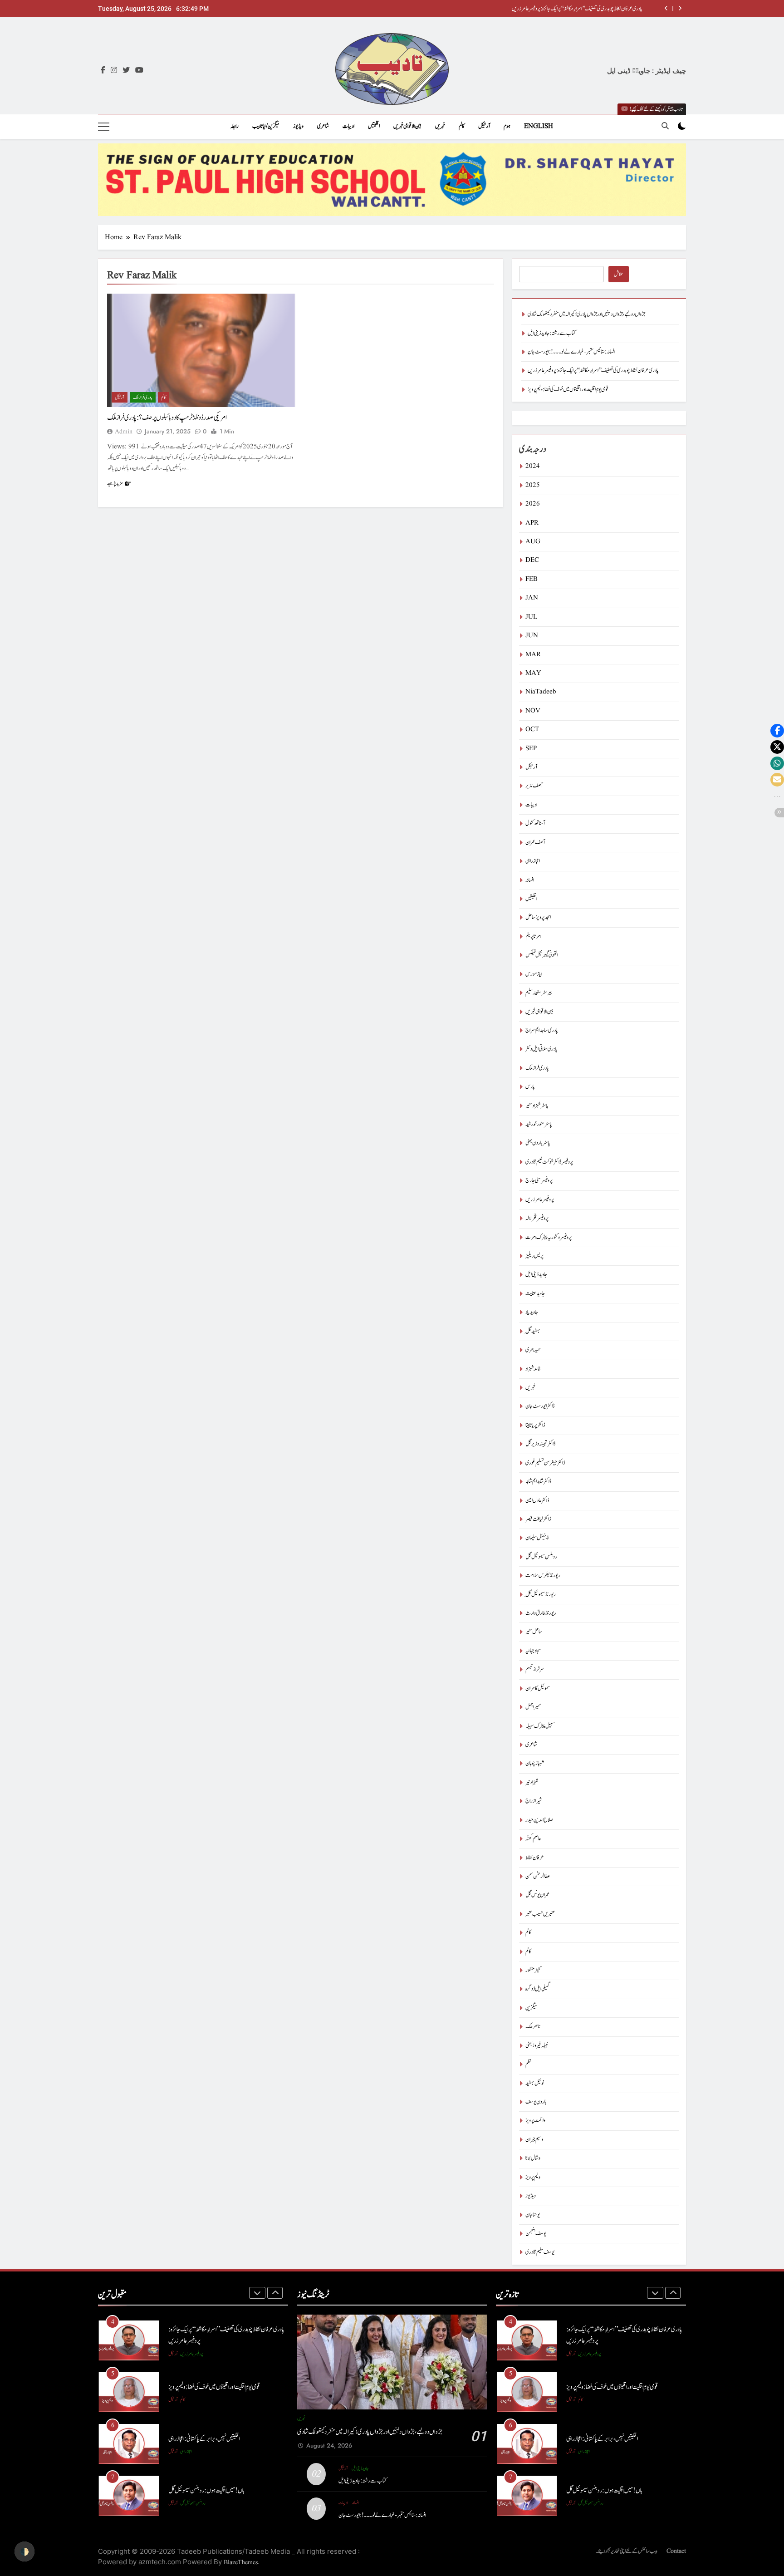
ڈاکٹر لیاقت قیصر (538, 1519)
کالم (462, 126)
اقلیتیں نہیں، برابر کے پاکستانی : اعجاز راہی (204, 2387)
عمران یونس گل (537, 1895)
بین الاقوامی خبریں (407, 126)
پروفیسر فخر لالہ (537, 1218)
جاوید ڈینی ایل (536, 1275)
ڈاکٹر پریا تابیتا (535, 1425)
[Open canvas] (104, 127)
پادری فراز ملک (143, 397)
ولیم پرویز (533, 2177)
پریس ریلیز (534, 1256)
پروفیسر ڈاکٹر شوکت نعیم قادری (549, 1162)
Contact (676, 2551)
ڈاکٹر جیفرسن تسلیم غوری (545, 1463)
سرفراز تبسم (535, 1669)
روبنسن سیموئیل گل (541, 1557)
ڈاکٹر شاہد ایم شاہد (538, 1482)
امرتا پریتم (533, 937)
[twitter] (126, 71)
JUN (532, 636)
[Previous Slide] (666, 8)
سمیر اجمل (533, 1707)
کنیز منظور (533, 1970)
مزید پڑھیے (115, 483)
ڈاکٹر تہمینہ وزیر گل (540, 1444)
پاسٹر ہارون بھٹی (538, 1143)
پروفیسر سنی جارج (539, 1181)
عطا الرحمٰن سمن (538, 1876)
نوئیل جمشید (535, 2083)
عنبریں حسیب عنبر (540, 1914)
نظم (528, 2064)
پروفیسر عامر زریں (540, 1200)
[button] (777, 731)
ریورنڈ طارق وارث (541, 1613)
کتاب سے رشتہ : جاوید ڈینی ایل (552, 333)
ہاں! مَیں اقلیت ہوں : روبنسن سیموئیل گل (206, 2439)
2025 (533, 485)
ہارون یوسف (536, 2102)
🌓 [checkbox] (24, 2551)
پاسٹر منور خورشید (539, 1124)
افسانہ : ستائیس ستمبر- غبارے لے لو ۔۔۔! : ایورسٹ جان (571, 352)
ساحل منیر (534, 1632)
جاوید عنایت (535, 1294)
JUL (531, 617)
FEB (532, 579)
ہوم (507, 126)
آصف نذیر (534, 786)
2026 (533, 504)
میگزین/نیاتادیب (266, 126)
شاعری (323, 126)
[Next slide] (680, 8)
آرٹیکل (484, 126)
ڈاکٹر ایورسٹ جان (540, 1406)
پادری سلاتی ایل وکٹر (541, 1049)
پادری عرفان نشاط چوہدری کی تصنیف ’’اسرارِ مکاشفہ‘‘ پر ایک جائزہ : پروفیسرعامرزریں (593, 371)
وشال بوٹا (533, 2158)
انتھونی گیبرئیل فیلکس (542, 955)
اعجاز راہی (533, 861)
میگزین (531, 2008)
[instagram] (114, 71)
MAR (533, 655)
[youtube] (139, 71)
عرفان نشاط (535, 1858)
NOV (533, 711)
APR (532, 523)
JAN (532, 598)
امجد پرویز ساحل (538, 917)
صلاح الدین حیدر (539, 1820)
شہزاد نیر (532, 1782)
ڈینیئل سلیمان (537, 1538)
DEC (532, 560)
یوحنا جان (533, 2215)
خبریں (440, 126)
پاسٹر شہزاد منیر (537, 1106)
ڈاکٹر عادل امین (537, 1501)
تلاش (619, 274)
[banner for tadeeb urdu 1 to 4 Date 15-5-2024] (392, 180)
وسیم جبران (534, 2140)
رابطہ (235, 126)
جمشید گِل (533, 1331)
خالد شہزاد (533, 1369)
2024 (533, 466)
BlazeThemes (241, 2562)
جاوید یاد (532, 1312)
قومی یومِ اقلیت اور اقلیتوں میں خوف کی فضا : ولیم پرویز (568, 390)
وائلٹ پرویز (535, 2121)
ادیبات (348, 126)
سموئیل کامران (538, 1689)
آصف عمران (535, 843)
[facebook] (103, 71)
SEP (531, 749)
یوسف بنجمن (536, 2234)
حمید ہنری (533, 1350)
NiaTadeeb (541, 692)
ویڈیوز (298, 126)
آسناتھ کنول (535, 823)
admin (124, 432)
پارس (530, 1087)
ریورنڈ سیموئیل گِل (541, 1595)
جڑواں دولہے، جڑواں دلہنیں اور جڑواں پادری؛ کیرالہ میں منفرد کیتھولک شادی (584, 9)
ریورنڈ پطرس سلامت (543, 1576)
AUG (533, 542)
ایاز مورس (534, 974)
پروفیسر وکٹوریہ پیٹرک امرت (549, 1237)
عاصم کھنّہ (533, 1839)
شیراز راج (534, 1801)
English (539, 126)
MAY (533, 673)
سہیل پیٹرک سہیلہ (540, 1726)
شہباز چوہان (535, 1763)
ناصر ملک (533, 2027)
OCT (532, 730)
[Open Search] (665, 126)
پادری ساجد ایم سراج (542, 1030)
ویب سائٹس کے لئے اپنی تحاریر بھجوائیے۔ (627, 2551)
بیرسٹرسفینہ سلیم (539, 993)
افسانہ (530, 880)
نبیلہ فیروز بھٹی (537, 2046)
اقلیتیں (374, 126)
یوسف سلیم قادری (540, 2252)
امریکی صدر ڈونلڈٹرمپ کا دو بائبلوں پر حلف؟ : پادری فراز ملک (167, 418)
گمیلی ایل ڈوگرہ (538, 1989)
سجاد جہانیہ (533, 1651)
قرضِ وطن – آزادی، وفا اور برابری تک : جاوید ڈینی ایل (216, 2490)
